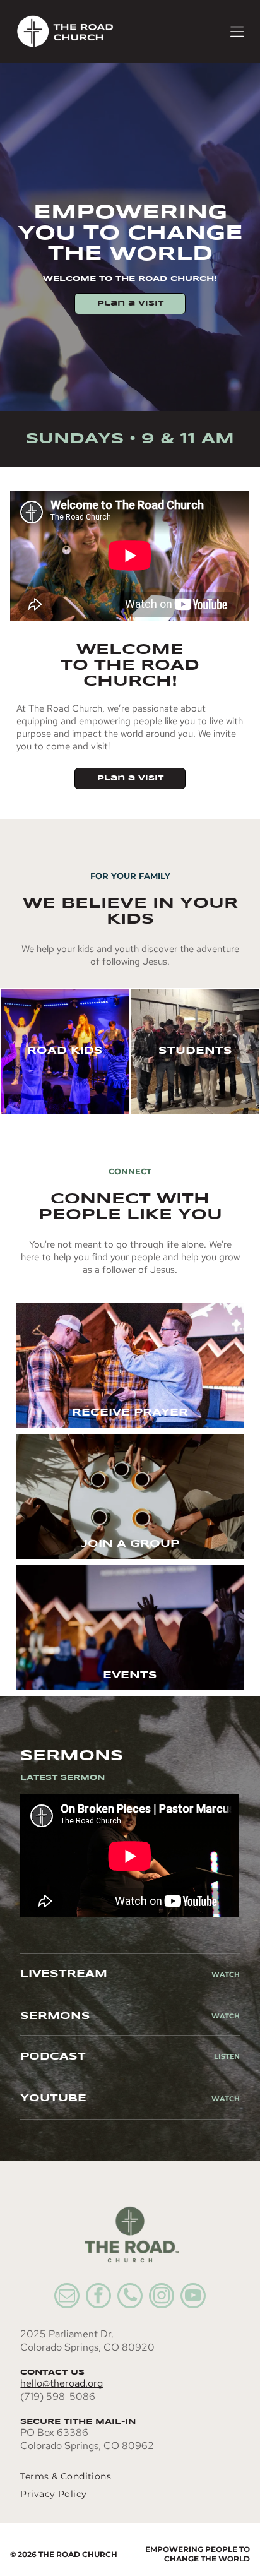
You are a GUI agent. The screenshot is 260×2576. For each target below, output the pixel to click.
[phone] (130, 2297)
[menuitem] (115, 2476)
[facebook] (98, 2297)
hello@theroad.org (62, 2383)
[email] (67, 2297)
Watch (226, 1974)
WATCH (226, 2016)
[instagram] (162, 2297)
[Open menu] (237, 32)
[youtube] (193, 2297)
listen (227, 2056)
